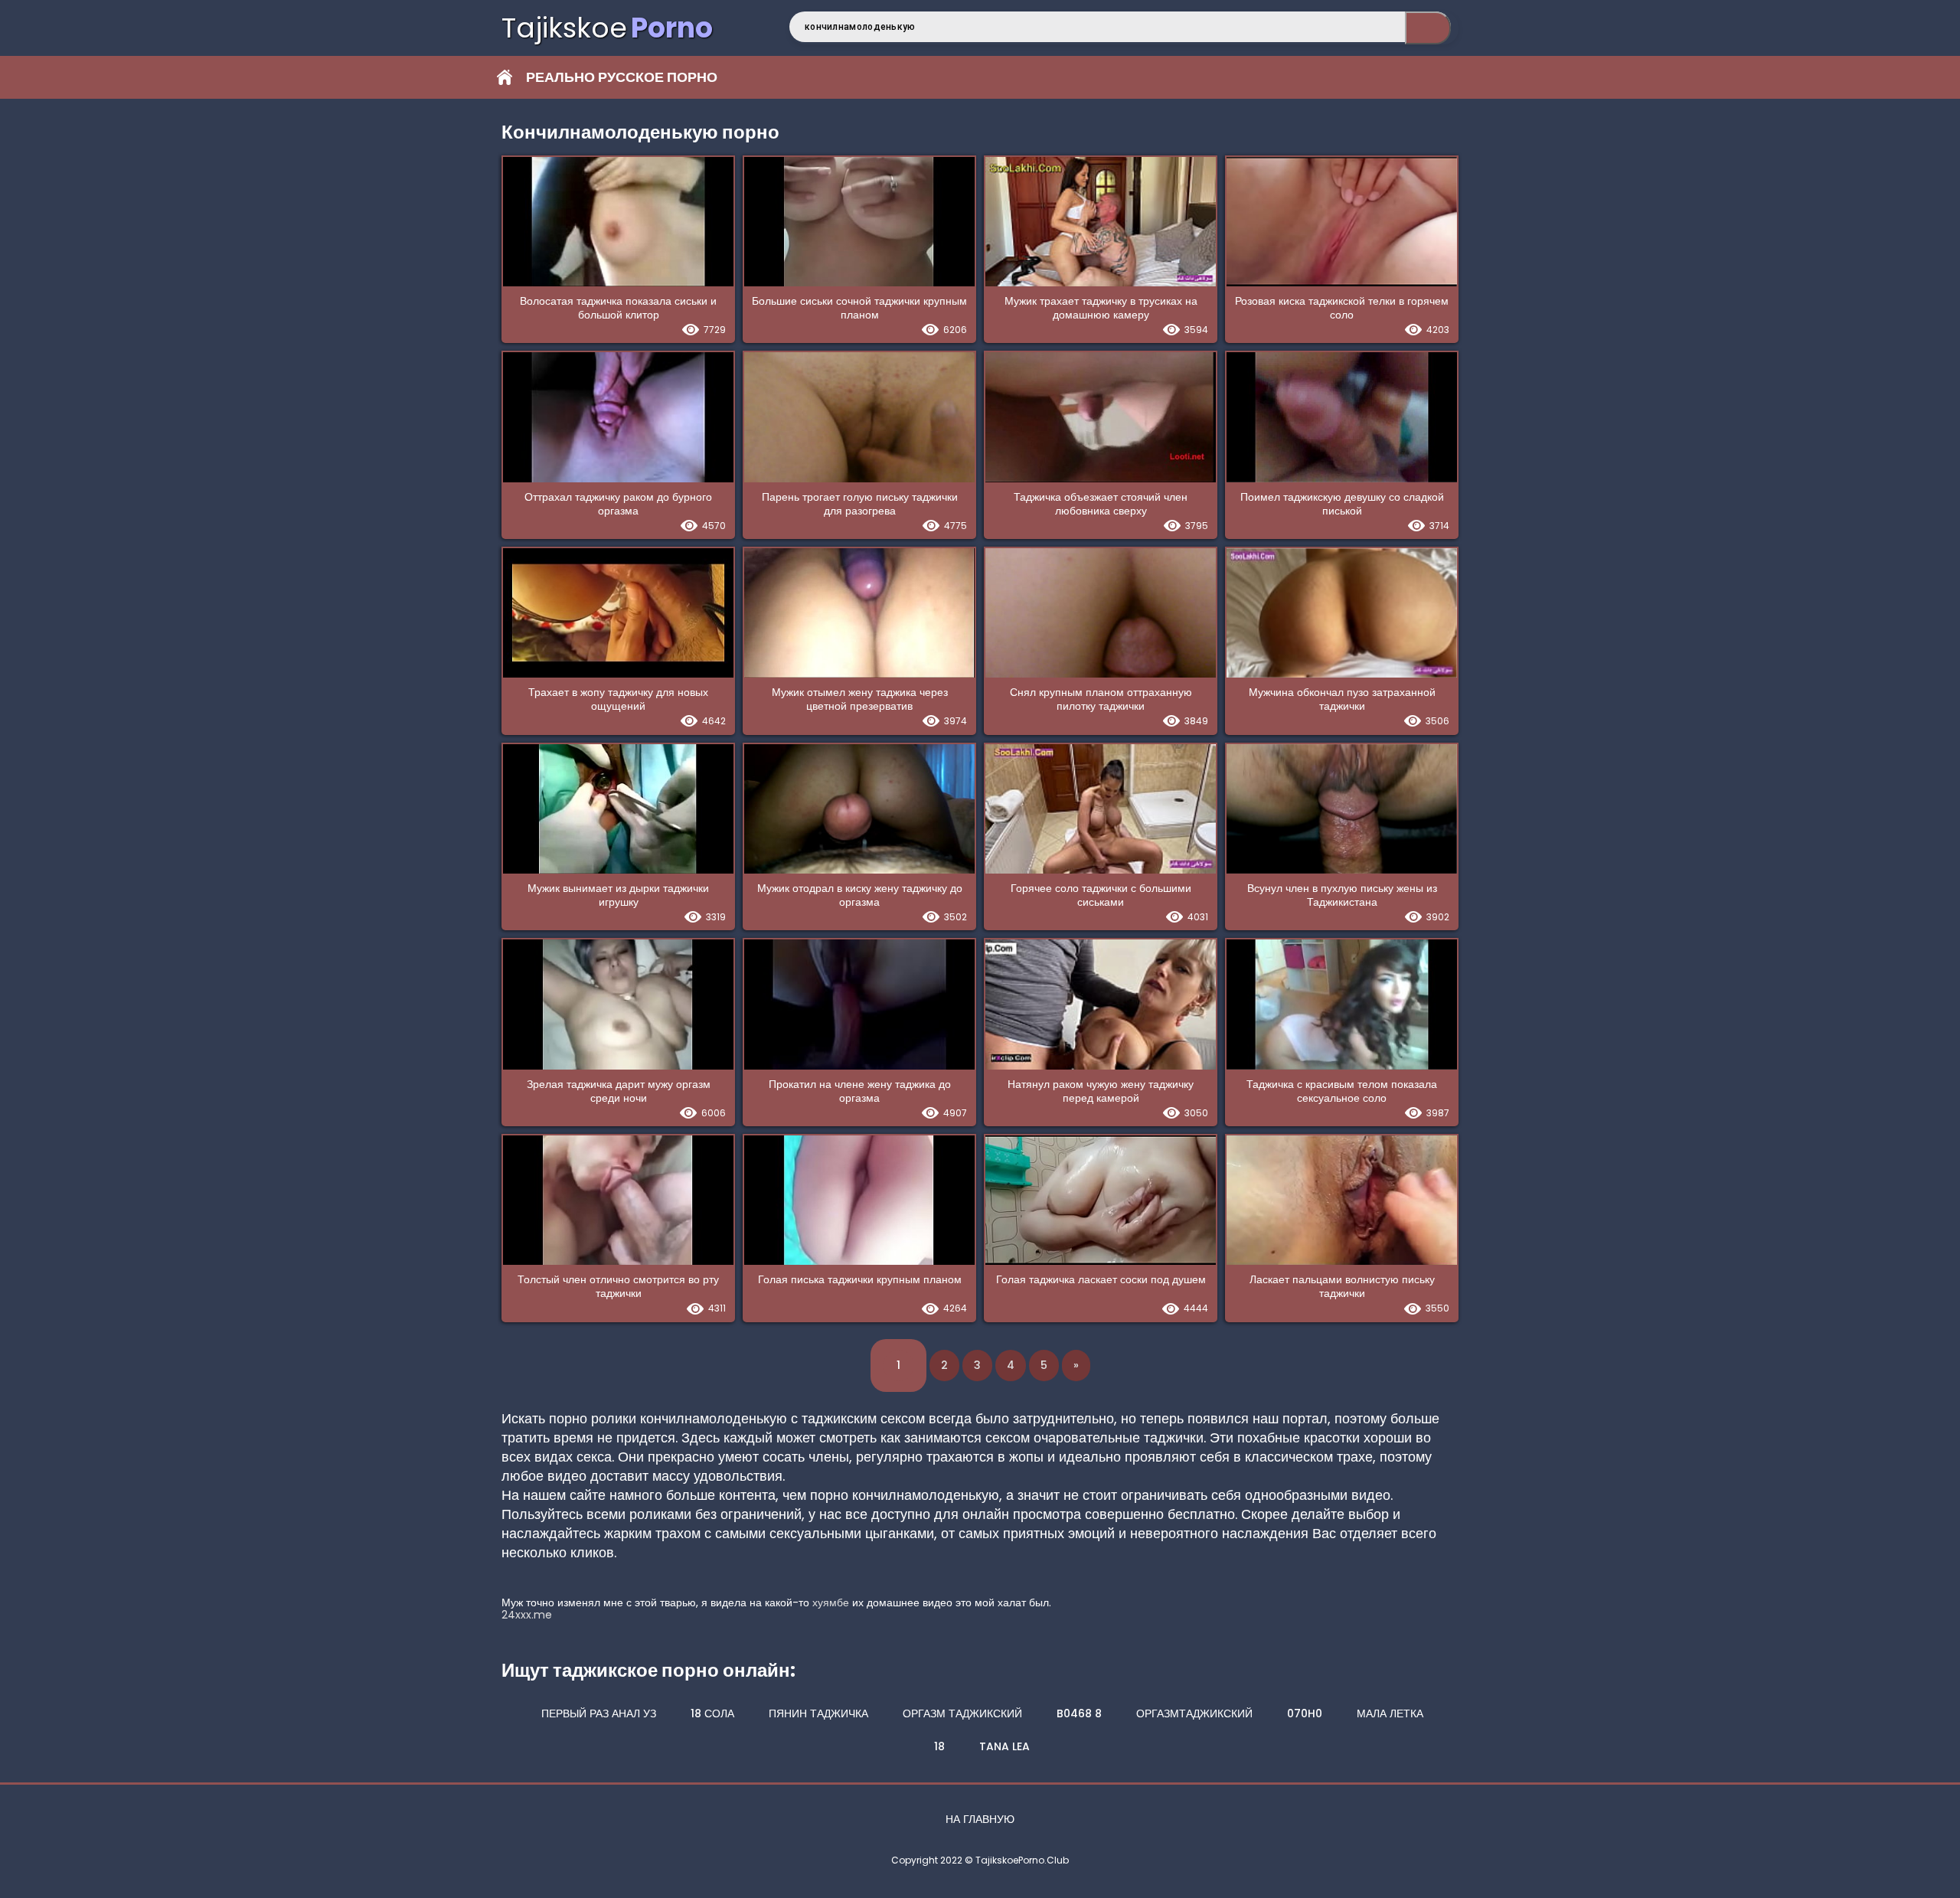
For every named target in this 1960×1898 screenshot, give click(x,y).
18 (939, 1746)
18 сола (712, 1713)
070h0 (1305, 1713)
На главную (980, 1819)
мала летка (1390, 1713)
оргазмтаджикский (1194, 1713)
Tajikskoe (607, 28)
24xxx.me (527, 1615)
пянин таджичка (818, 1713)
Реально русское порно (622, 77)
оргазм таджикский (962, 1713)
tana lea (1004, 1746)
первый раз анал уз (599, 1713)
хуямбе (831, 1602)
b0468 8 (1079, 1713)
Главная (505, 77)
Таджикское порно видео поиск (1428, 28)
